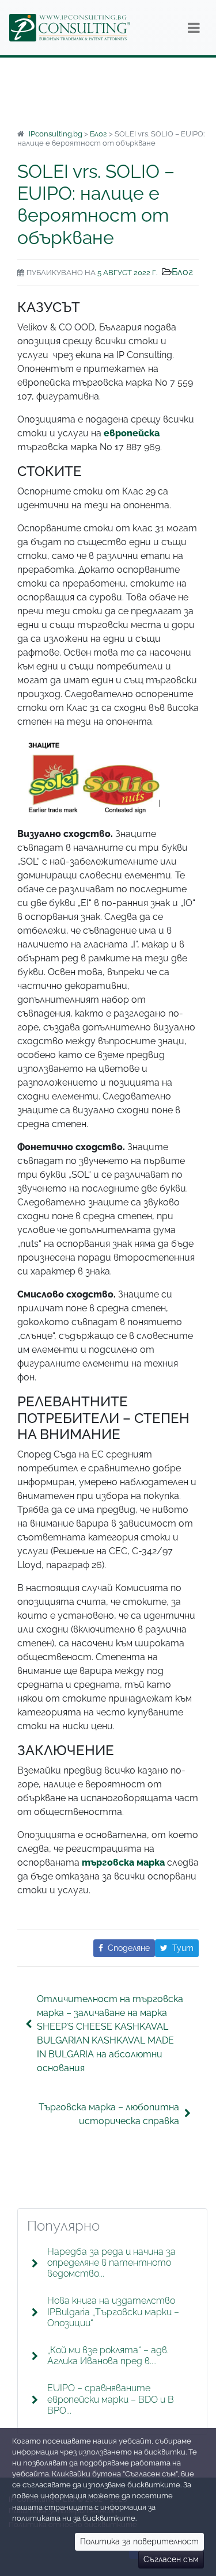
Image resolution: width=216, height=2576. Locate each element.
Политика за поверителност (139, 2541)
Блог (182, 272)
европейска (132, 433)
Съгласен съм (171, 2559)
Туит (183, 1948)
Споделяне (129, 1948)
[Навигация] (194, 28)
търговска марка (123, 1862)
